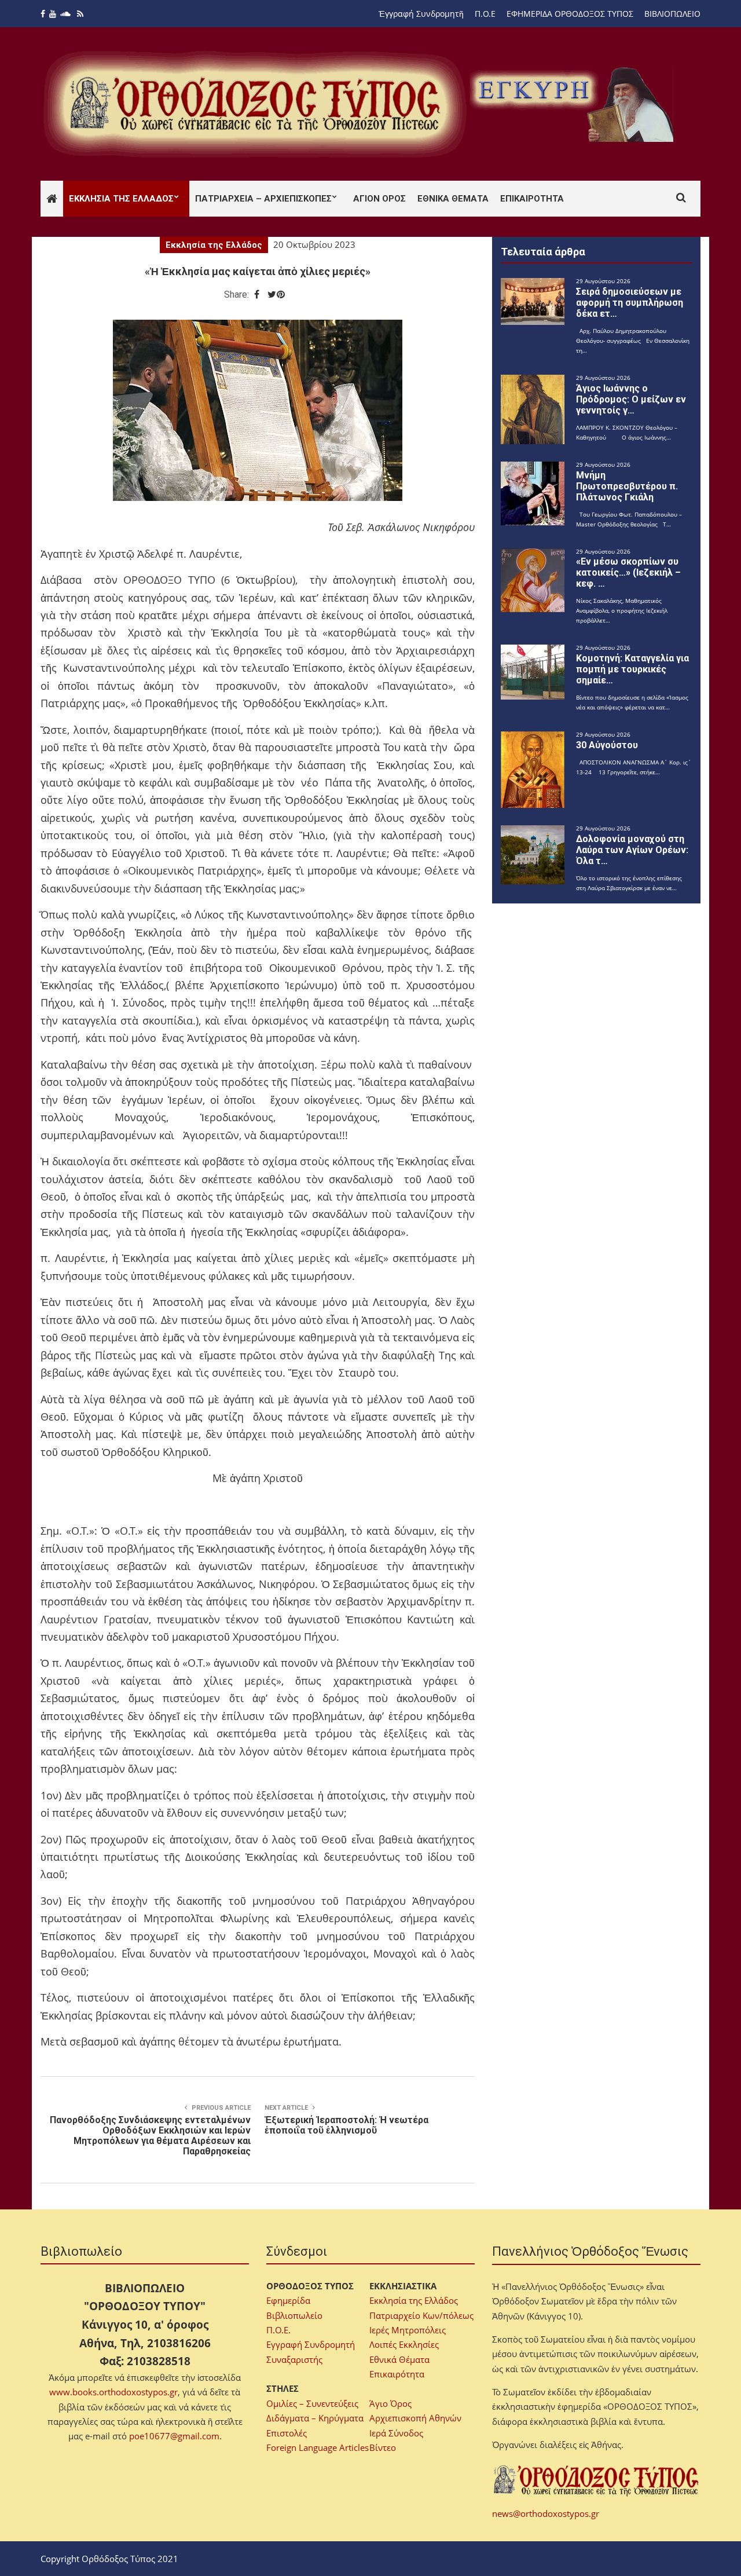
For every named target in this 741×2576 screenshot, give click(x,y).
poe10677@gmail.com (174, 2436)
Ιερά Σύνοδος (396, 2433)
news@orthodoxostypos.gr (546, 2513)
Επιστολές (287, 2433)
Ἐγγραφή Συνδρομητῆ (421, 14)
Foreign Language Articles (318, 2447)
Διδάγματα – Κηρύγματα (315, 2418)
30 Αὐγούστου (607, 745)
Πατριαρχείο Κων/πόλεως (421, 2315)
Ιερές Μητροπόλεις (408, 2330)
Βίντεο (383, 2447)
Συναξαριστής (294, 2359)
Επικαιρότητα (532, 199)
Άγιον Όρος (379, 199)
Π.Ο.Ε (485, 14)
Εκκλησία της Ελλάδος (121, 199)
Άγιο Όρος (390, 2403)
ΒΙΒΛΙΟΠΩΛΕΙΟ (672, 14)
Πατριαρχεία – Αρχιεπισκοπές (263, 199)
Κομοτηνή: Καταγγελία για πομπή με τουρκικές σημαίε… (632, 669)
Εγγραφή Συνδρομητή (311, 2344)
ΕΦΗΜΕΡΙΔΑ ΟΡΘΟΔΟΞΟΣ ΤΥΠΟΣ (570, 14)
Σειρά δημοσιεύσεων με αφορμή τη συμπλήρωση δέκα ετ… (630, 303)
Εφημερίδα (288, 2300)
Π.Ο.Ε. (278, 2330)
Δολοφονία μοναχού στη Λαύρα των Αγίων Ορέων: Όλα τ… (632, 850)
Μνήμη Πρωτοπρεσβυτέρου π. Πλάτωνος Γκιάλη (627, 486)
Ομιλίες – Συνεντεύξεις (312, 2403)
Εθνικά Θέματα (453, 199)
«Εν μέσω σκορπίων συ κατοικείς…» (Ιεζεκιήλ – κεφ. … (628, 572)
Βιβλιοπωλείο (294, 2315)
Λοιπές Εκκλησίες (404, 2344)
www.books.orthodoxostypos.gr (113, 2392)
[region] (574, 104)
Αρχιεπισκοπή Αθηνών (415, 2418)
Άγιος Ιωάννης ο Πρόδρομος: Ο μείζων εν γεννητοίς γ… (631, 399)
